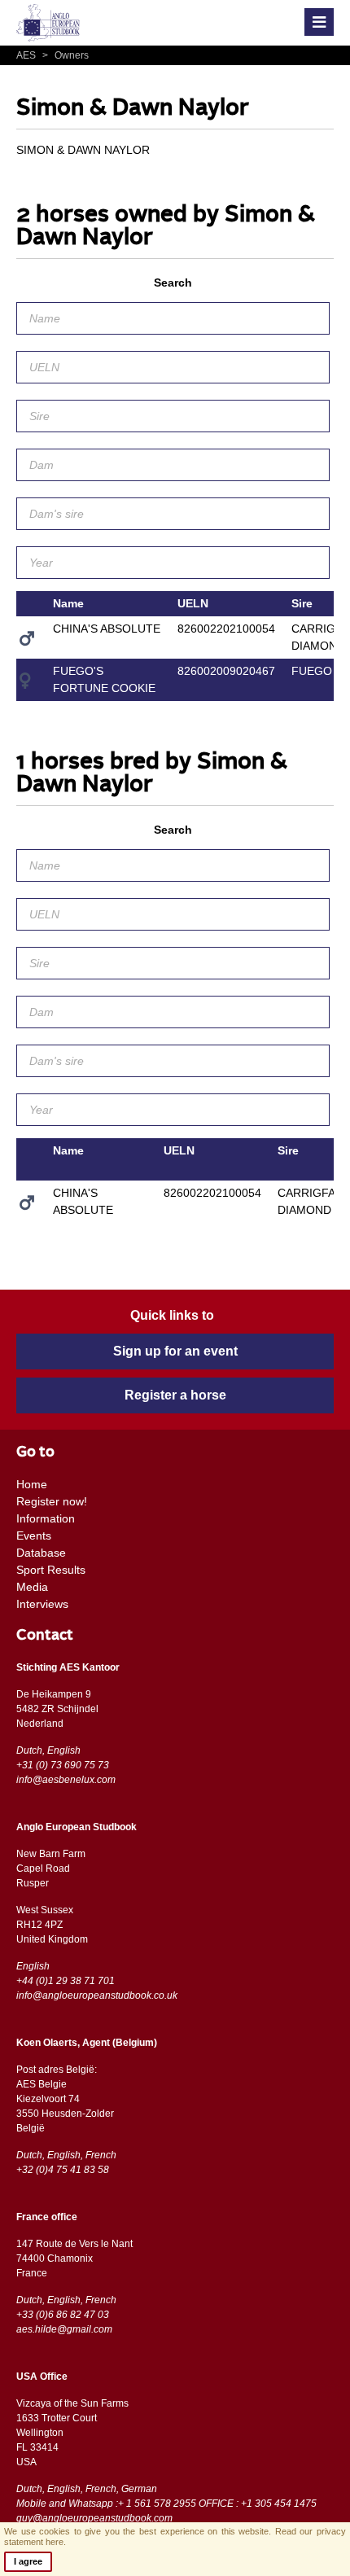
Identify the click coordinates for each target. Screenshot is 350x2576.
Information (46, 1518)
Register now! (52, 1501)
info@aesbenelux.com (66, 1780)
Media (32, 1587)
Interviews (42, 1604)
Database (41, 1553)
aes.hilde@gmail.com (64, 2329)
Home (32, 1484)
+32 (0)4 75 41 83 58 (63, 2170)
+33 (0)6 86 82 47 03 (63, 2315)
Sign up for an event (175, 1351)
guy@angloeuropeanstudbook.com (94, 2518)
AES (27, 55)
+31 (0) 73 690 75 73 (63, 1765)
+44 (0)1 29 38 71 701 (66, 1981)
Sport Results (51, 1570)
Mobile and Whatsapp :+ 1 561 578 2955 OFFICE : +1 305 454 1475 (166, 2504)
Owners (66, 55)
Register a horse (175, 1395)
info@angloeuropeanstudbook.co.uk (97, 1996)
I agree (28, 2561)
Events (34, 1536)
